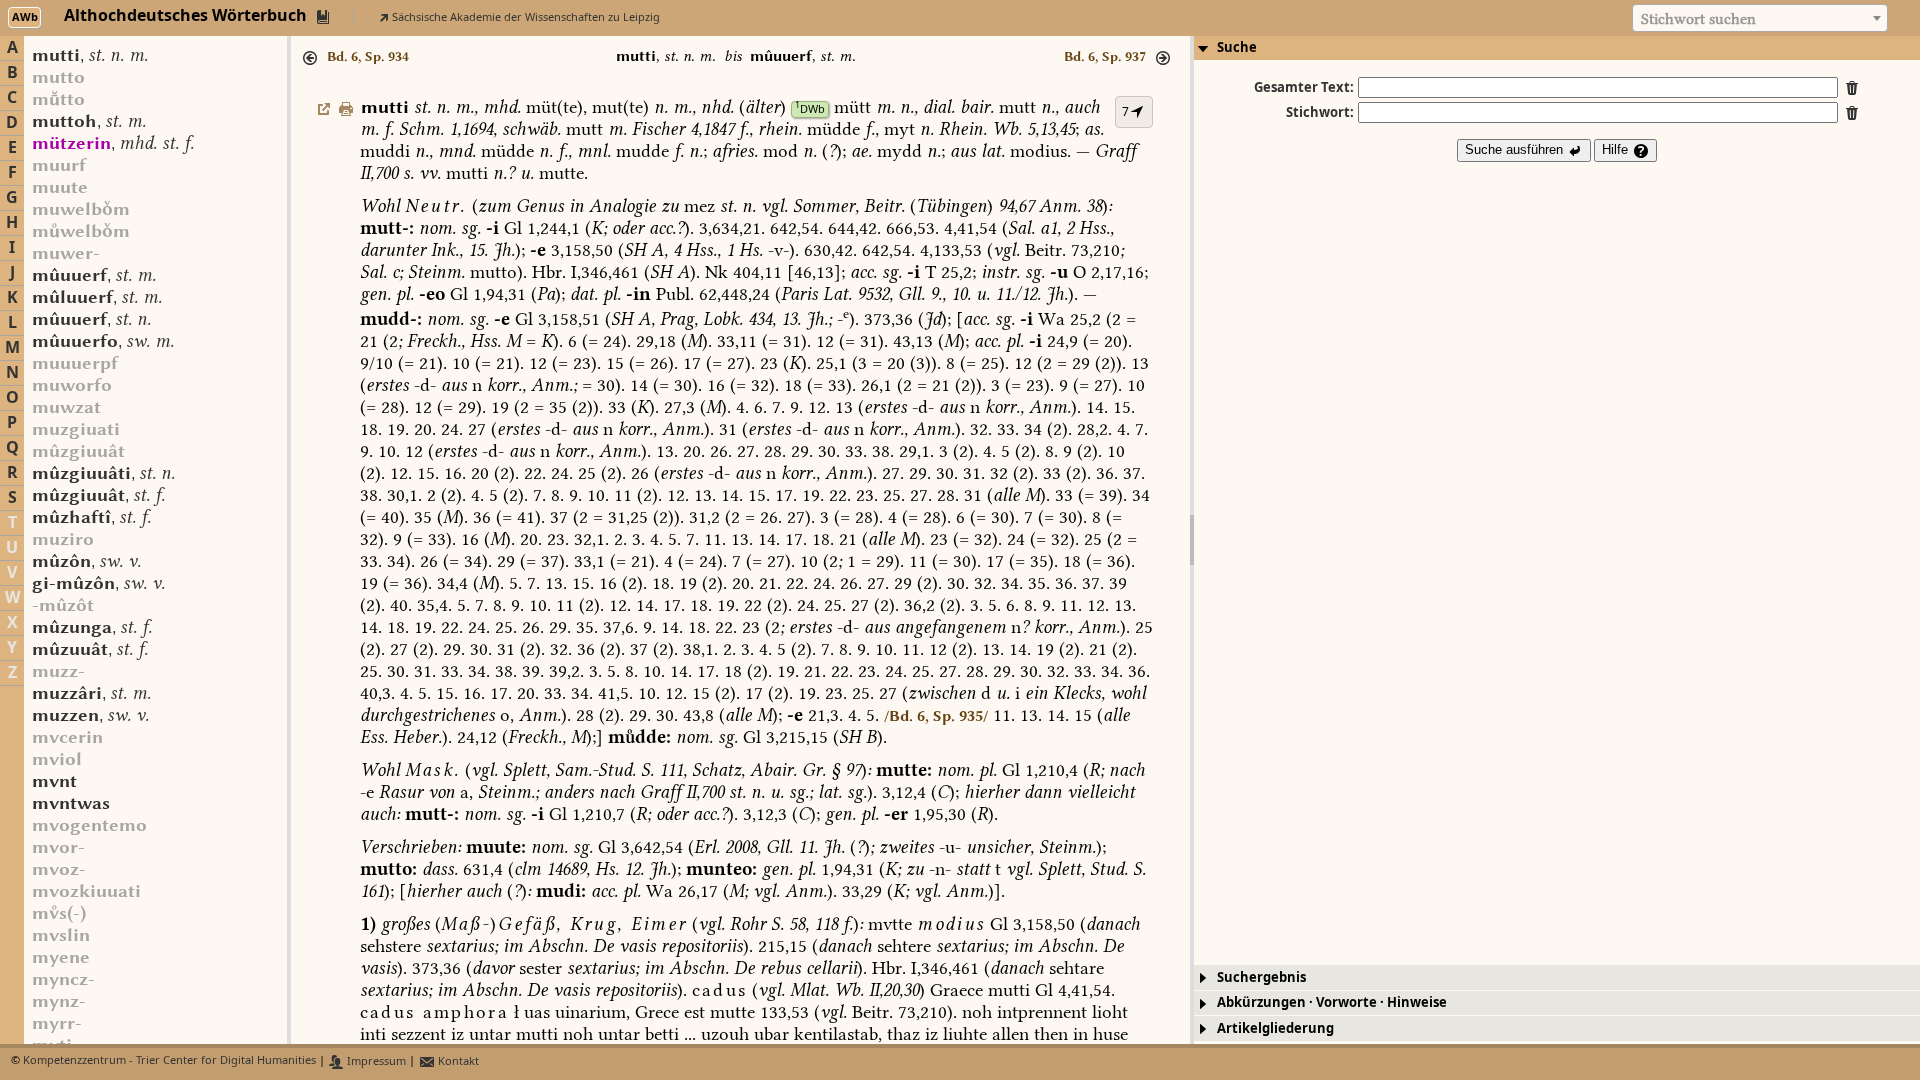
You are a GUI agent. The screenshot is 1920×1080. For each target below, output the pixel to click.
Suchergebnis (1261, 977)
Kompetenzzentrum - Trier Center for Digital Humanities (169, 1061)
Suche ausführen (1516, 149)
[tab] (1557, 48)
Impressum (375, 1061)
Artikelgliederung (1275, 1028)
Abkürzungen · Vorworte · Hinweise (1332, 1002)
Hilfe (1617, 149)
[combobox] (1760, 18)
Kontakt (457, 1061)
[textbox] (1760, 19)
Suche (1237, 47)
